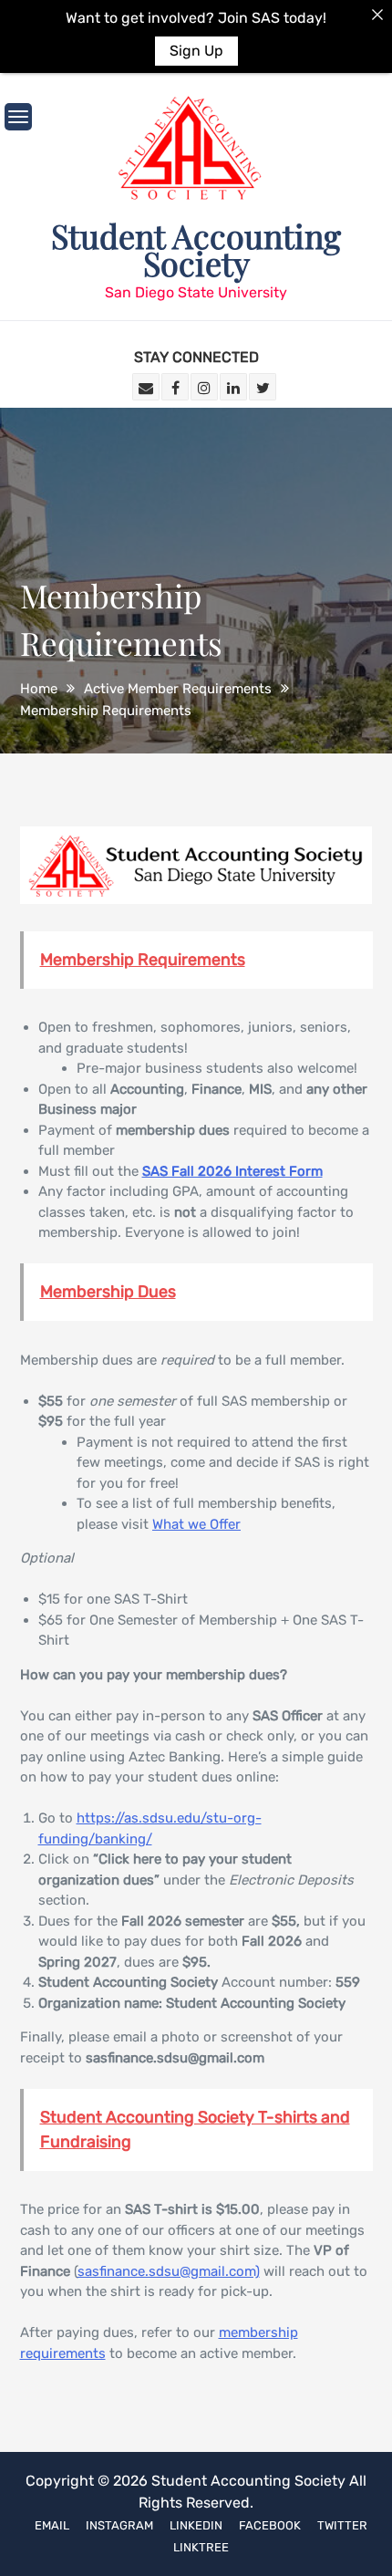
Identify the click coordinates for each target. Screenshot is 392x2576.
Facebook (270, 2525)
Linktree (201, 2547)
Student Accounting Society (196, 249)
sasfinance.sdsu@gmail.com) (169, 2271)
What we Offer (196, 1524)
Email (52, 2525)
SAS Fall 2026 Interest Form (232, 1171)
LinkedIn (196, 2525)
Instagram (119, 2525)
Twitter (342, 2525)
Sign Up (196, 51)
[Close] (377, 15)
